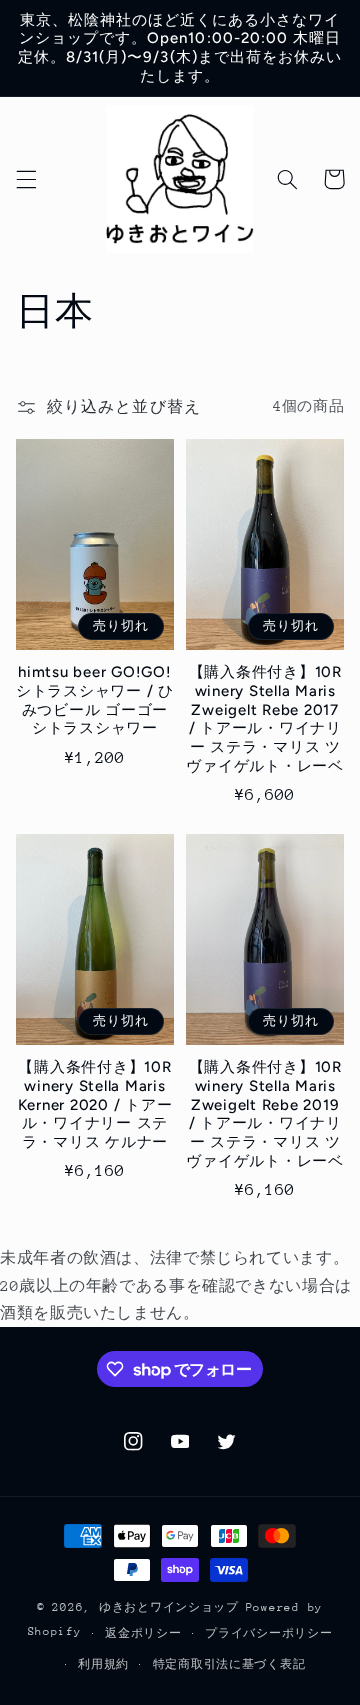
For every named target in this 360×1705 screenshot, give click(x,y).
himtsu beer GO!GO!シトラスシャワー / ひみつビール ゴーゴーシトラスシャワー (95, 700)
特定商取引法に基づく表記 (229, 1664)
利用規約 (103, 1664)
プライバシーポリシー (268, 1633)
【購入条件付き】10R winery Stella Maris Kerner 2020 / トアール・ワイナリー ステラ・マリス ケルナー (95, 1104)
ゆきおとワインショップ (169, 1607)
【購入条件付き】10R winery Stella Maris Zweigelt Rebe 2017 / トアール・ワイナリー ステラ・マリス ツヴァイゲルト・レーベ (265, 719)
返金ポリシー (143, 1633)
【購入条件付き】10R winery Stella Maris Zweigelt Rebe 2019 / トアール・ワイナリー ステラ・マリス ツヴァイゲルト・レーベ (265, 1114)
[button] (26, 179)
